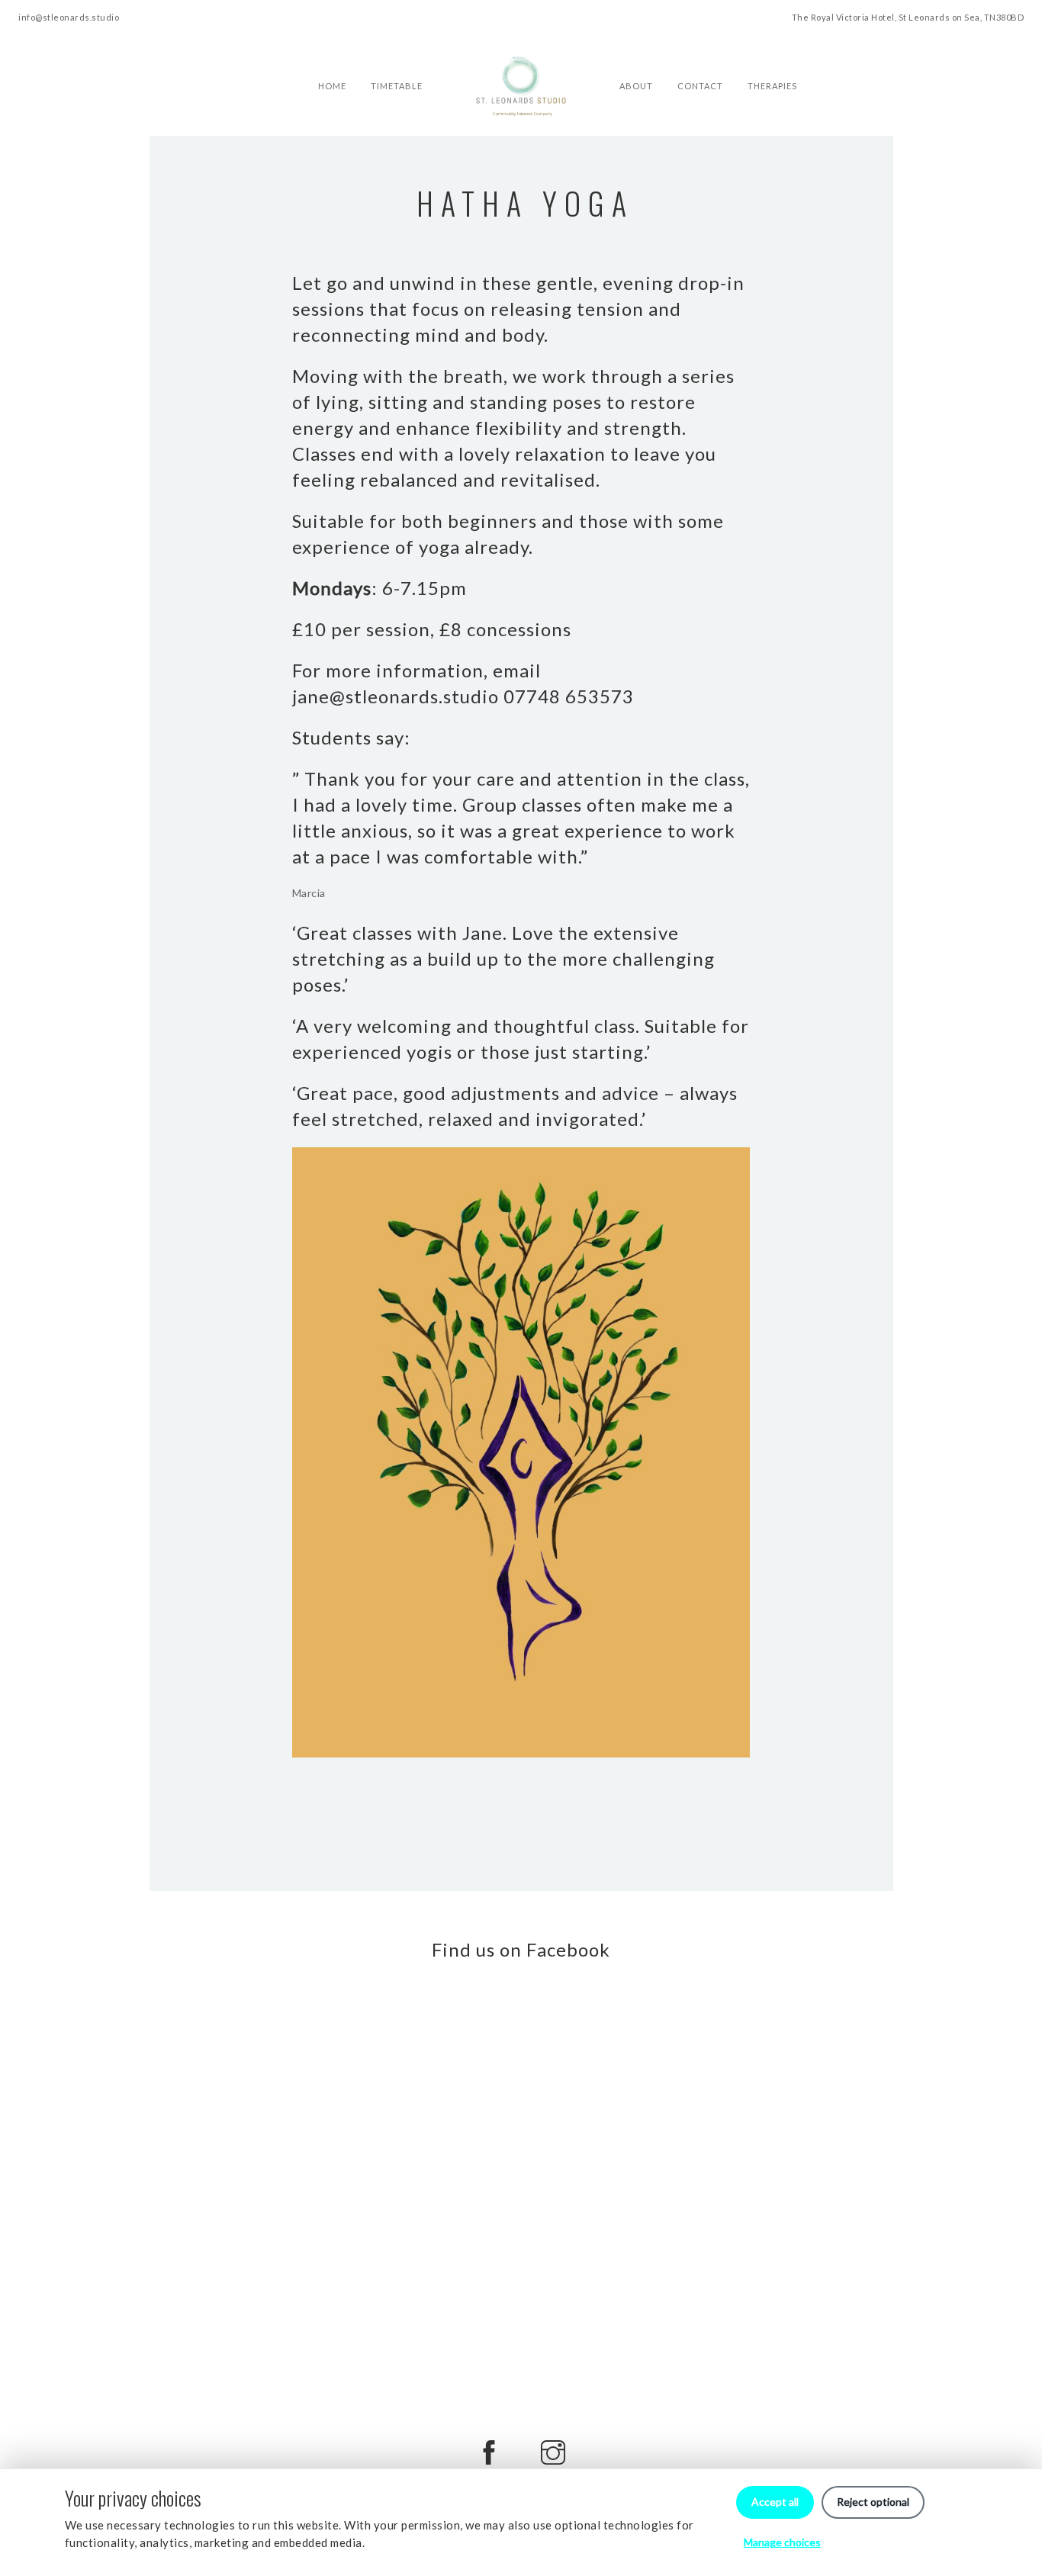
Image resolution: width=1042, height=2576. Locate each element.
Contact (700, 58)
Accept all (775, 2502)
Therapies (772, 58)
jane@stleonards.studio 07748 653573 (463, 696)
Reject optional (873, 2502)
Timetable (397, 58)
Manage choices (782, 2542)
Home (332, 58)
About (636, 58)
